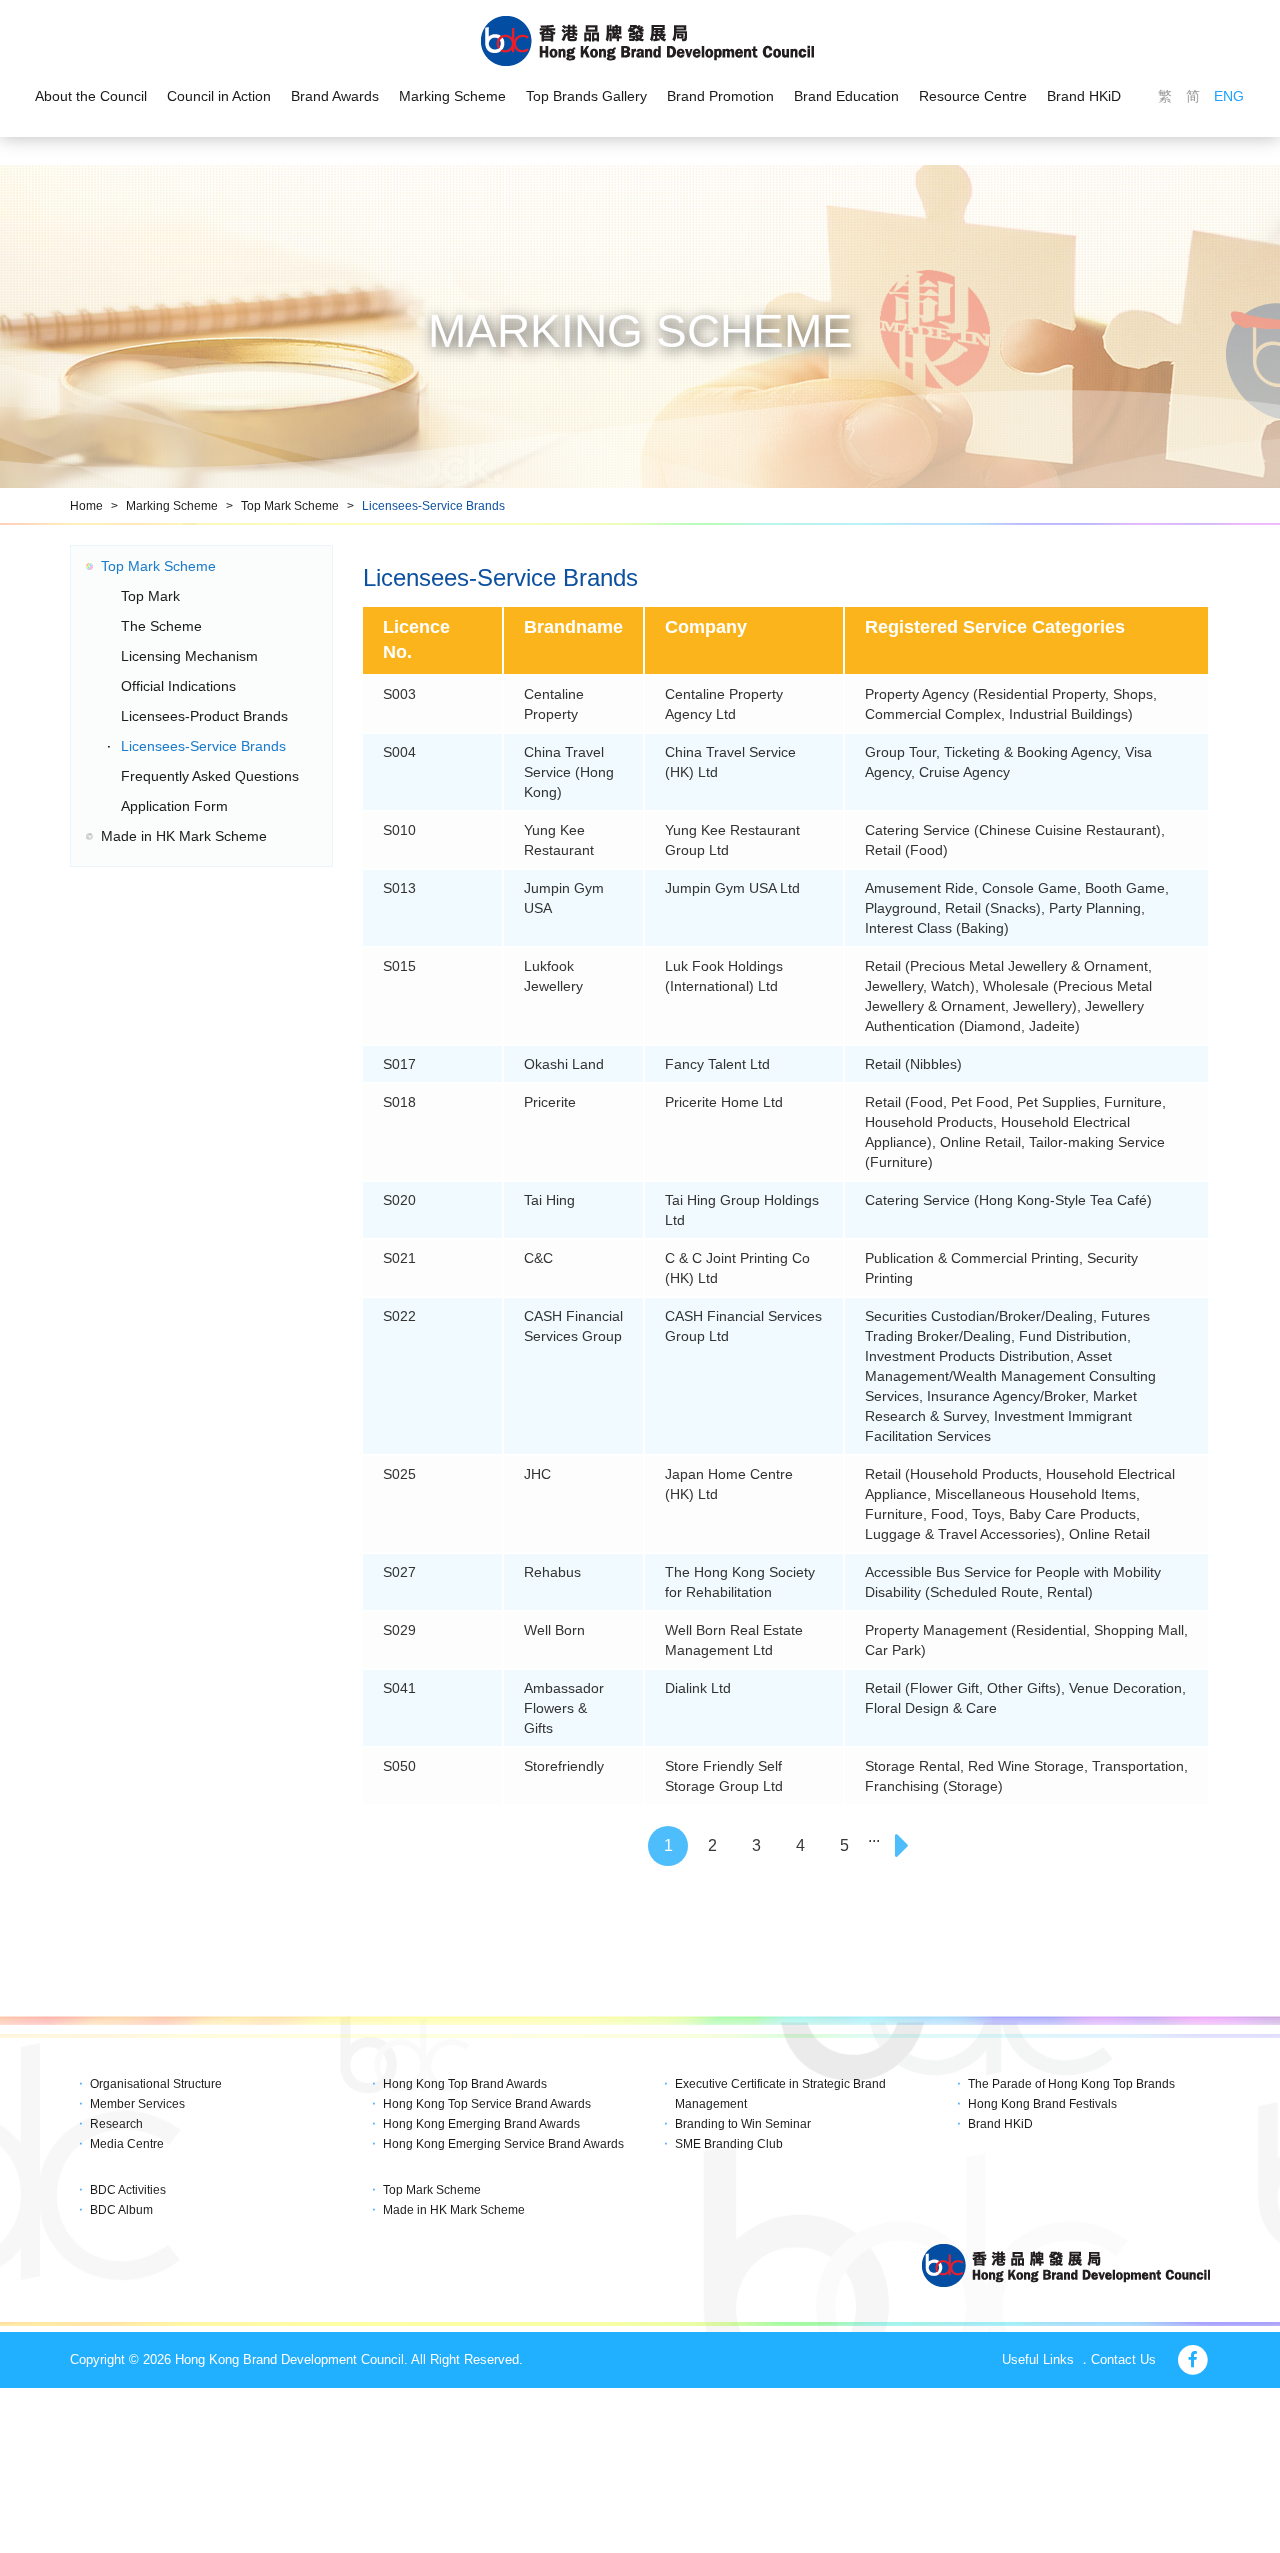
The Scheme (161, 626)
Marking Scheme (452, 96)
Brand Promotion (720, 96)
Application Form (174, 806)
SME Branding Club (729, 2144)
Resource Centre (973, 96)
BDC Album (121, 2210)
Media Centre (127, 2144)
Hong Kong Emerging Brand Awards (481, 2124)
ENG (1229, 96)
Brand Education (846, 96)
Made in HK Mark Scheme (184, 836)
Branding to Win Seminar (743, 2124)
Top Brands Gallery (586, 96)
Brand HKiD (1084, 96)
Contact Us (1123, 2359)
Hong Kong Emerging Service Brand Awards (503, 2144)
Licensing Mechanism (189, 656)
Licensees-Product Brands (204, 716)
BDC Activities (128, 2190)
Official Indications (178, 686)
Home (86, 506)
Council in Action (219, 96)
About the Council (91, 96)
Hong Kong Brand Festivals (1042, 2104)
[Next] (904, 1846)
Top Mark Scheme (290, 506)
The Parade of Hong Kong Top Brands (1071, 2084)
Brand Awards (335, 96)
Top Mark (150, 596)
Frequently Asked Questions (210, 776)
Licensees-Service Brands (433, 506)
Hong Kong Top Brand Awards (465, 2084)
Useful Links (1038, 2359)
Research (116, 2124)
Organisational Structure (156, 2084)
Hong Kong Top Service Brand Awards (487, 2104)
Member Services (137, 2104)
